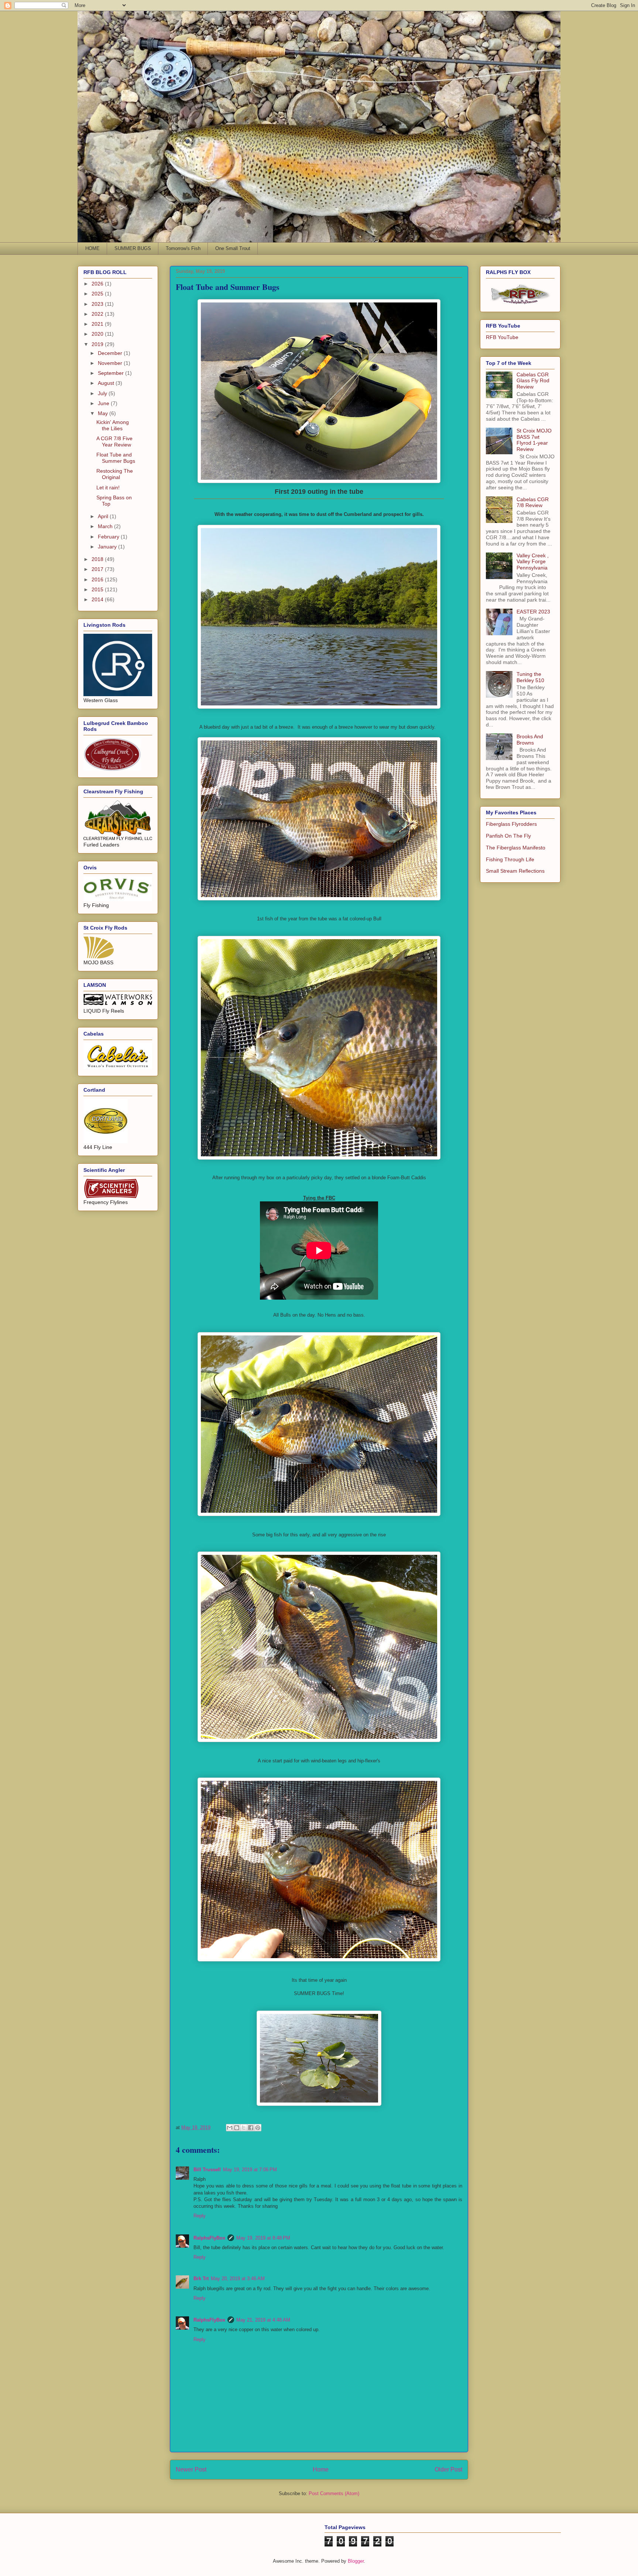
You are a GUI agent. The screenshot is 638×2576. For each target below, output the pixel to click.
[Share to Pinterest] (258, 2128)
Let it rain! (108, 488)
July (103, 393)
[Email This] (230, 2128)
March (106, 526)
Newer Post (191, 2469)
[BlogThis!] (237, 2128)
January (108, 547)
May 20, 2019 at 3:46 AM (238, 2279)
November (111, 363)
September (112, 373)
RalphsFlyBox (209, 2238)
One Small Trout (233, 248)
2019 (98, 344)
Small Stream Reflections (515, 871)
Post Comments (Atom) (334, 2493)
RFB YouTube (502, 337)
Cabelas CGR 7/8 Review (533, 502)
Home (321, 2469)
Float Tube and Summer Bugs (116, 458)
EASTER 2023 (533, 612)
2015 (98, 589)
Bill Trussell (207, 2170)
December (111, 353)
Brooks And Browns (530, 740)
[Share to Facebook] (251, 2128)
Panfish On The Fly (508, 836)
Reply (200, 2216)
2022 (98, 314)
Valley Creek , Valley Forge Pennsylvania (533, 562)
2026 (98, 284)
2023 (98, 304)
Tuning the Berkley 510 (530, 677)
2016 (98, 579)
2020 (98, 334)
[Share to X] (244, 2128)
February (109, 537)
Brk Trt (201, 2279)
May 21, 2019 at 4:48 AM (263, 2320)
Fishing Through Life (510, 859)
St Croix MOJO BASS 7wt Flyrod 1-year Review (534, 440)
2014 (98, 599)
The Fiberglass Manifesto (516, 848)
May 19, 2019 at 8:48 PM (263, 2238)
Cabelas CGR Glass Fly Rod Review (533, 381)
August (107, 383)
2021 (98, 324)
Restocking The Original (115, 474)
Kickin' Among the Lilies (113, 425)
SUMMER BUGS (133, 248)
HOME (92, 248)
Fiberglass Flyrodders (511, 824)
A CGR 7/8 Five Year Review (114, 442)
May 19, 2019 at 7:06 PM (250, 2170)
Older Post (448, 2469)
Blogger (356, 2561)
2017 (98, 569)
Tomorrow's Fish (183, 248)
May (104, 413)
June (104, 403)
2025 (98, 294)
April (104, 516)
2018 (98, 559)
